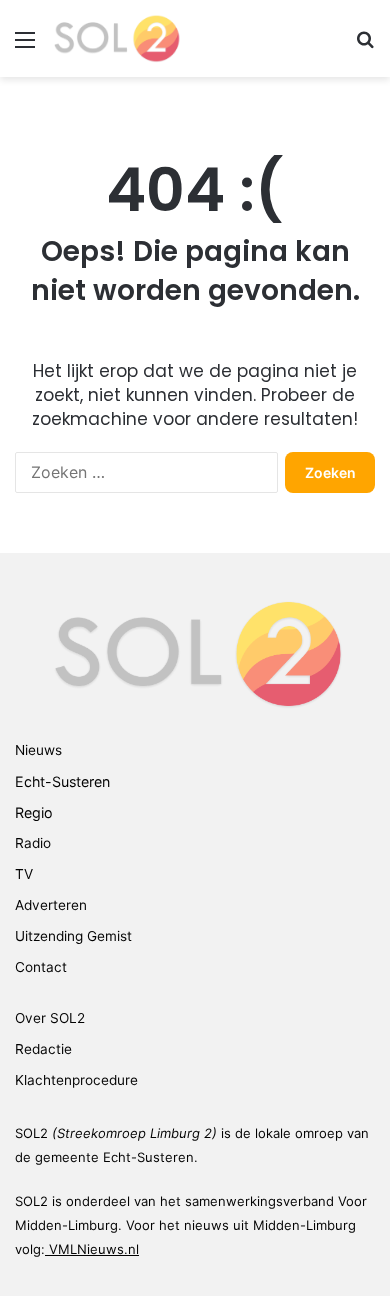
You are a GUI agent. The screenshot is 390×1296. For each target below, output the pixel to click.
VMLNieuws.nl (94, 1249)
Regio (34, 812)
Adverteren (51, 905)
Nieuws (38, 750)
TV (24, 874)
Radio (33, 843)
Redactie (43, 1049)
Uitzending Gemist (73, 936)
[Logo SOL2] (115, 38)
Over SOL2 (50, 1018)
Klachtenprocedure (76, 1080)
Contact (41, 967)
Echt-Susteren (62, 781)
